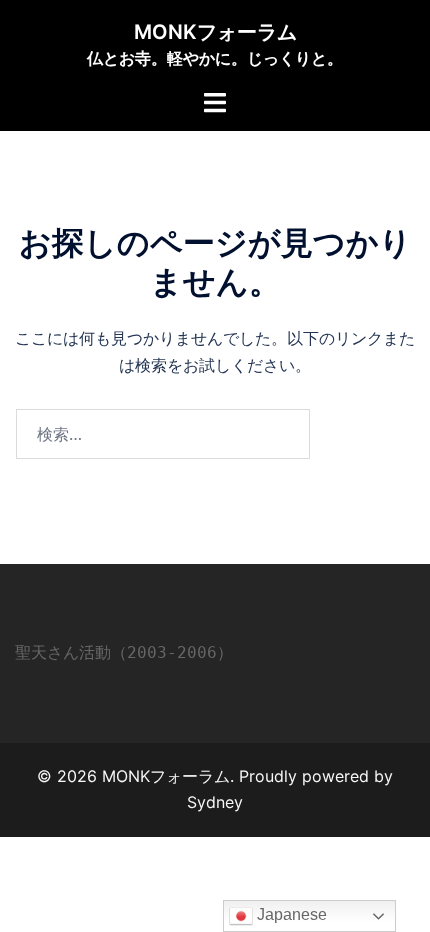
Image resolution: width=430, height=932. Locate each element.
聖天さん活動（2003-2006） (124, 652)
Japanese (290, 914)
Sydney (215, 802)
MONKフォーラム (215, 32)
